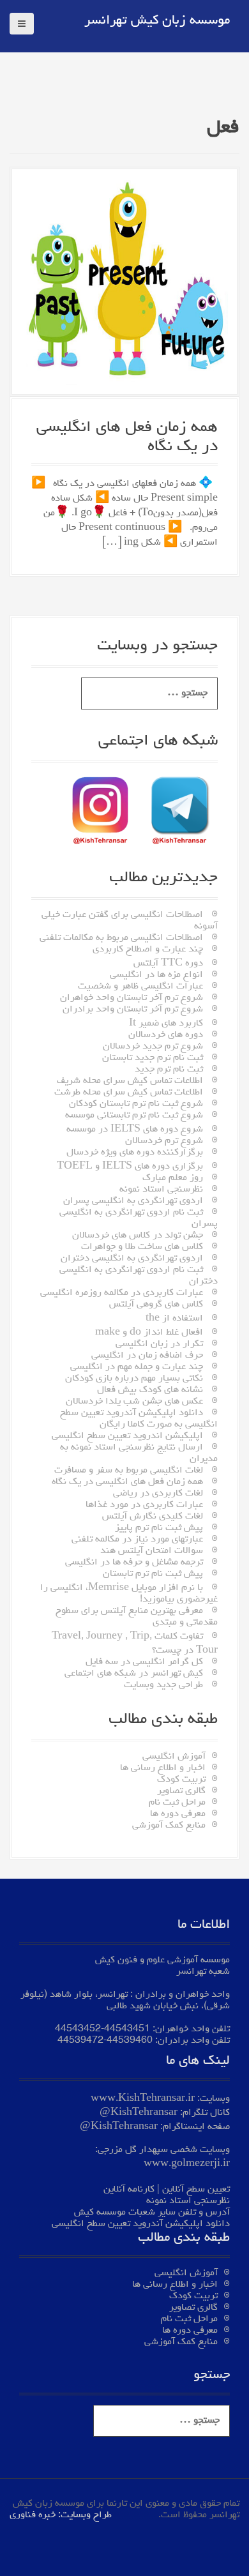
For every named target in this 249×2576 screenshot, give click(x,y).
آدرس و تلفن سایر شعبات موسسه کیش (152, 2213)
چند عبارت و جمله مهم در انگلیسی (137, 1367)
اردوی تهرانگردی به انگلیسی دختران (132, 1259)
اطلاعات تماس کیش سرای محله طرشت (129, 1093)
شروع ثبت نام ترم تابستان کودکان (136, 1104)
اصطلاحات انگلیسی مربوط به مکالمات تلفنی (121, 938)
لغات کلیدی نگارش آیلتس (153, 1517)
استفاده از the (174, 1319)
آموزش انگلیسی (174, 1757)
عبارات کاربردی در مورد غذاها (144, 1505)
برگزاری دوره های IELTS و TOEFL (130, 1167)
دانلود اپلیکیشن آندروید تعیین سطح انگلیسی (141, 2224)
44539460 (130, 2041)
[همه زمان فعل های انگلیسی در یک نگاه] (124, 284)
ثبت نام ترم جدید (169, 1070)
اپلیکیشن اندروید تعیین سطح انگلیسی (127, 1436)
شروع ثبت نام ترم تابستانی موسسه (134, 1116)
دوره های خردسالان (166, 1035)
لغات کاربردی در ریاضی (158, 1494)
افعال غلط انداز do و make (149, 1333)
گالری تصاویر (181, 1791)
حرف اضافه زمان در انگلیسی (147, 1356)
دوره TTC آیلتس (168, 964)
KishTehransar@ (139, 2113)
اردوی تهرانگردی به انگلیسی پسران (133, 1201)
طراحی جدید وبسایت (163, 1685)
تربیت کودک (181, 1780)
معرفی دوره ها (178, 1814)
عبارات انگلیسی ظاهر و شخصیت (140, 987)
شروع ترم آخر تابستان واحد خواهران (132, 998)
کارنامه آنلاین (129, 2190)
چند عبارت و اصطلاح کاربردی (148, 950)
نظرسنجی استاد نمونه (161, 1190)
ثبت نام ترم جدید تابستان (153, 1058)
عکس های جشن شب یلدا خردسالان (134, 1402)
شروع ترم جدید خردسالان (153, 1047)
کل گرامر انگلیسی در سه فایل (144, 1662)
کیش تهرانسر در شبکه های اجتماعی (134, 1674)
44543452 (78, 2029)
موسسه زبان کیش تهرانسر (157, 21)
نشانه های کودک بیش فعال (150, 1390)
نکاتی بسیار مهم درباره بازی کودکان (134, 1379)
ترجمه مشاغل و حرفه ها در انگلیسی (134, 1563)
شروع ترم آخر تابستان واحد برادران (133, 1010)
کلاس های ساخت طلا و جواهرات (142, 1247)
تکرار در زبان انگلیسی (159, 1344)
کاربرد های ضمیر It (166, 1024)
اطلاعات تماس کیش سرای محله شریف (130, 1081)
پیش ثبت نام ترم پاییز (159, 1528)
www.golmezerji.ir (187, 2164)
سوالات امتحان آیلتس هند (152, 1551)
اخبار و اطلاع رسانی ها (163, 1768)
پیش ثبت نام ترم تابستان (153, 1574)
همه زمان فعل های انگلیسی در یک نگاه (127, 1482)
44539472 (80, 2041)
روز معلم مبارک (173, 1178)
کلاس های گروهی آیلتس (156, 1305)
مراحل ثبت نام (177, 1803)
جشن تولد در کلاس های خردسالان (138, 1236)
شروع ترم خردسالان (164, 1141)
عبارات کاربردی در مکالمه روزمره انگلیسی (122, 1293)
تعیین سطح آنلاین (196, 2190)
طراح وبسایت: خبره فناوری (61, 2515)
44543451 (127, 2029)
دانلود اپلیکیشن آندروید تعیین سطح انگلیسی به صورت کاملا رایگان (139, 1419)
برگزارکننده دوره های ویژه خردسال (135, 1153)
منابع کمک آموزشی (169, 1826)
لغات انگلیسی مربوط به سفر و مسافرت (129, 1471)
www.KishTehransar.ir (143, 2099)
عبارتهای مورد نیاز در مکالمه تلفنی (137, 1540)
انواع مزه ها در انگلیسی (156, 975)
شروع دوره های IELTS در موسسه (135, 1130)
